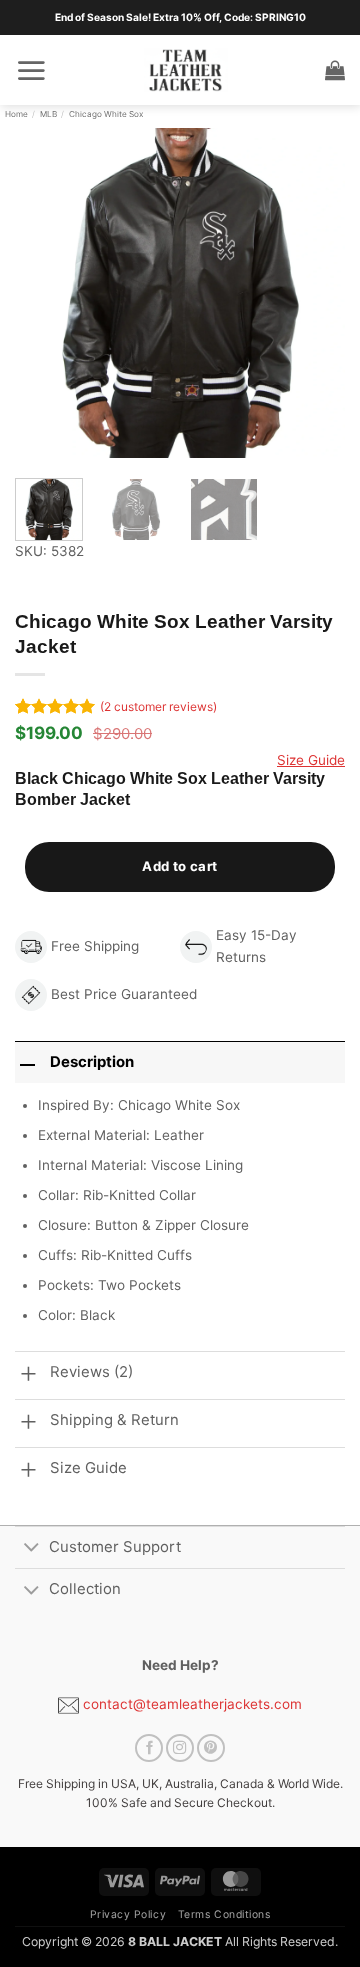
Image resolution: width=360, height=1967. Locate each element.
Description (92, 1062)
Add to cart (179, 866)
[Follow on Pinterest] (211, 1748)
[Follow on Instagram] (180, 1748)
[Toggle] (31, 1549)
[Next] (313, 293)
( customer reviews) (158, 706)
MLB (48, 114)
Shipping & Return (114, 1420)
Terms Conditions (224, 1914)
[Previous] (47, 293)
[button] (31, 70)
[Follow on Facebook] (149, 1748)
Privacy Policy (128, 1914)
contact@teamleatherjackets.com (190, 1704)
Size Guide (311, 760)
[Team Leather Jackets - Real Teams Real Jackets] (186, 70)
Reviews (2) (91, 1372)
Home (16, 114)
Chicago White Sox (106, 114)
